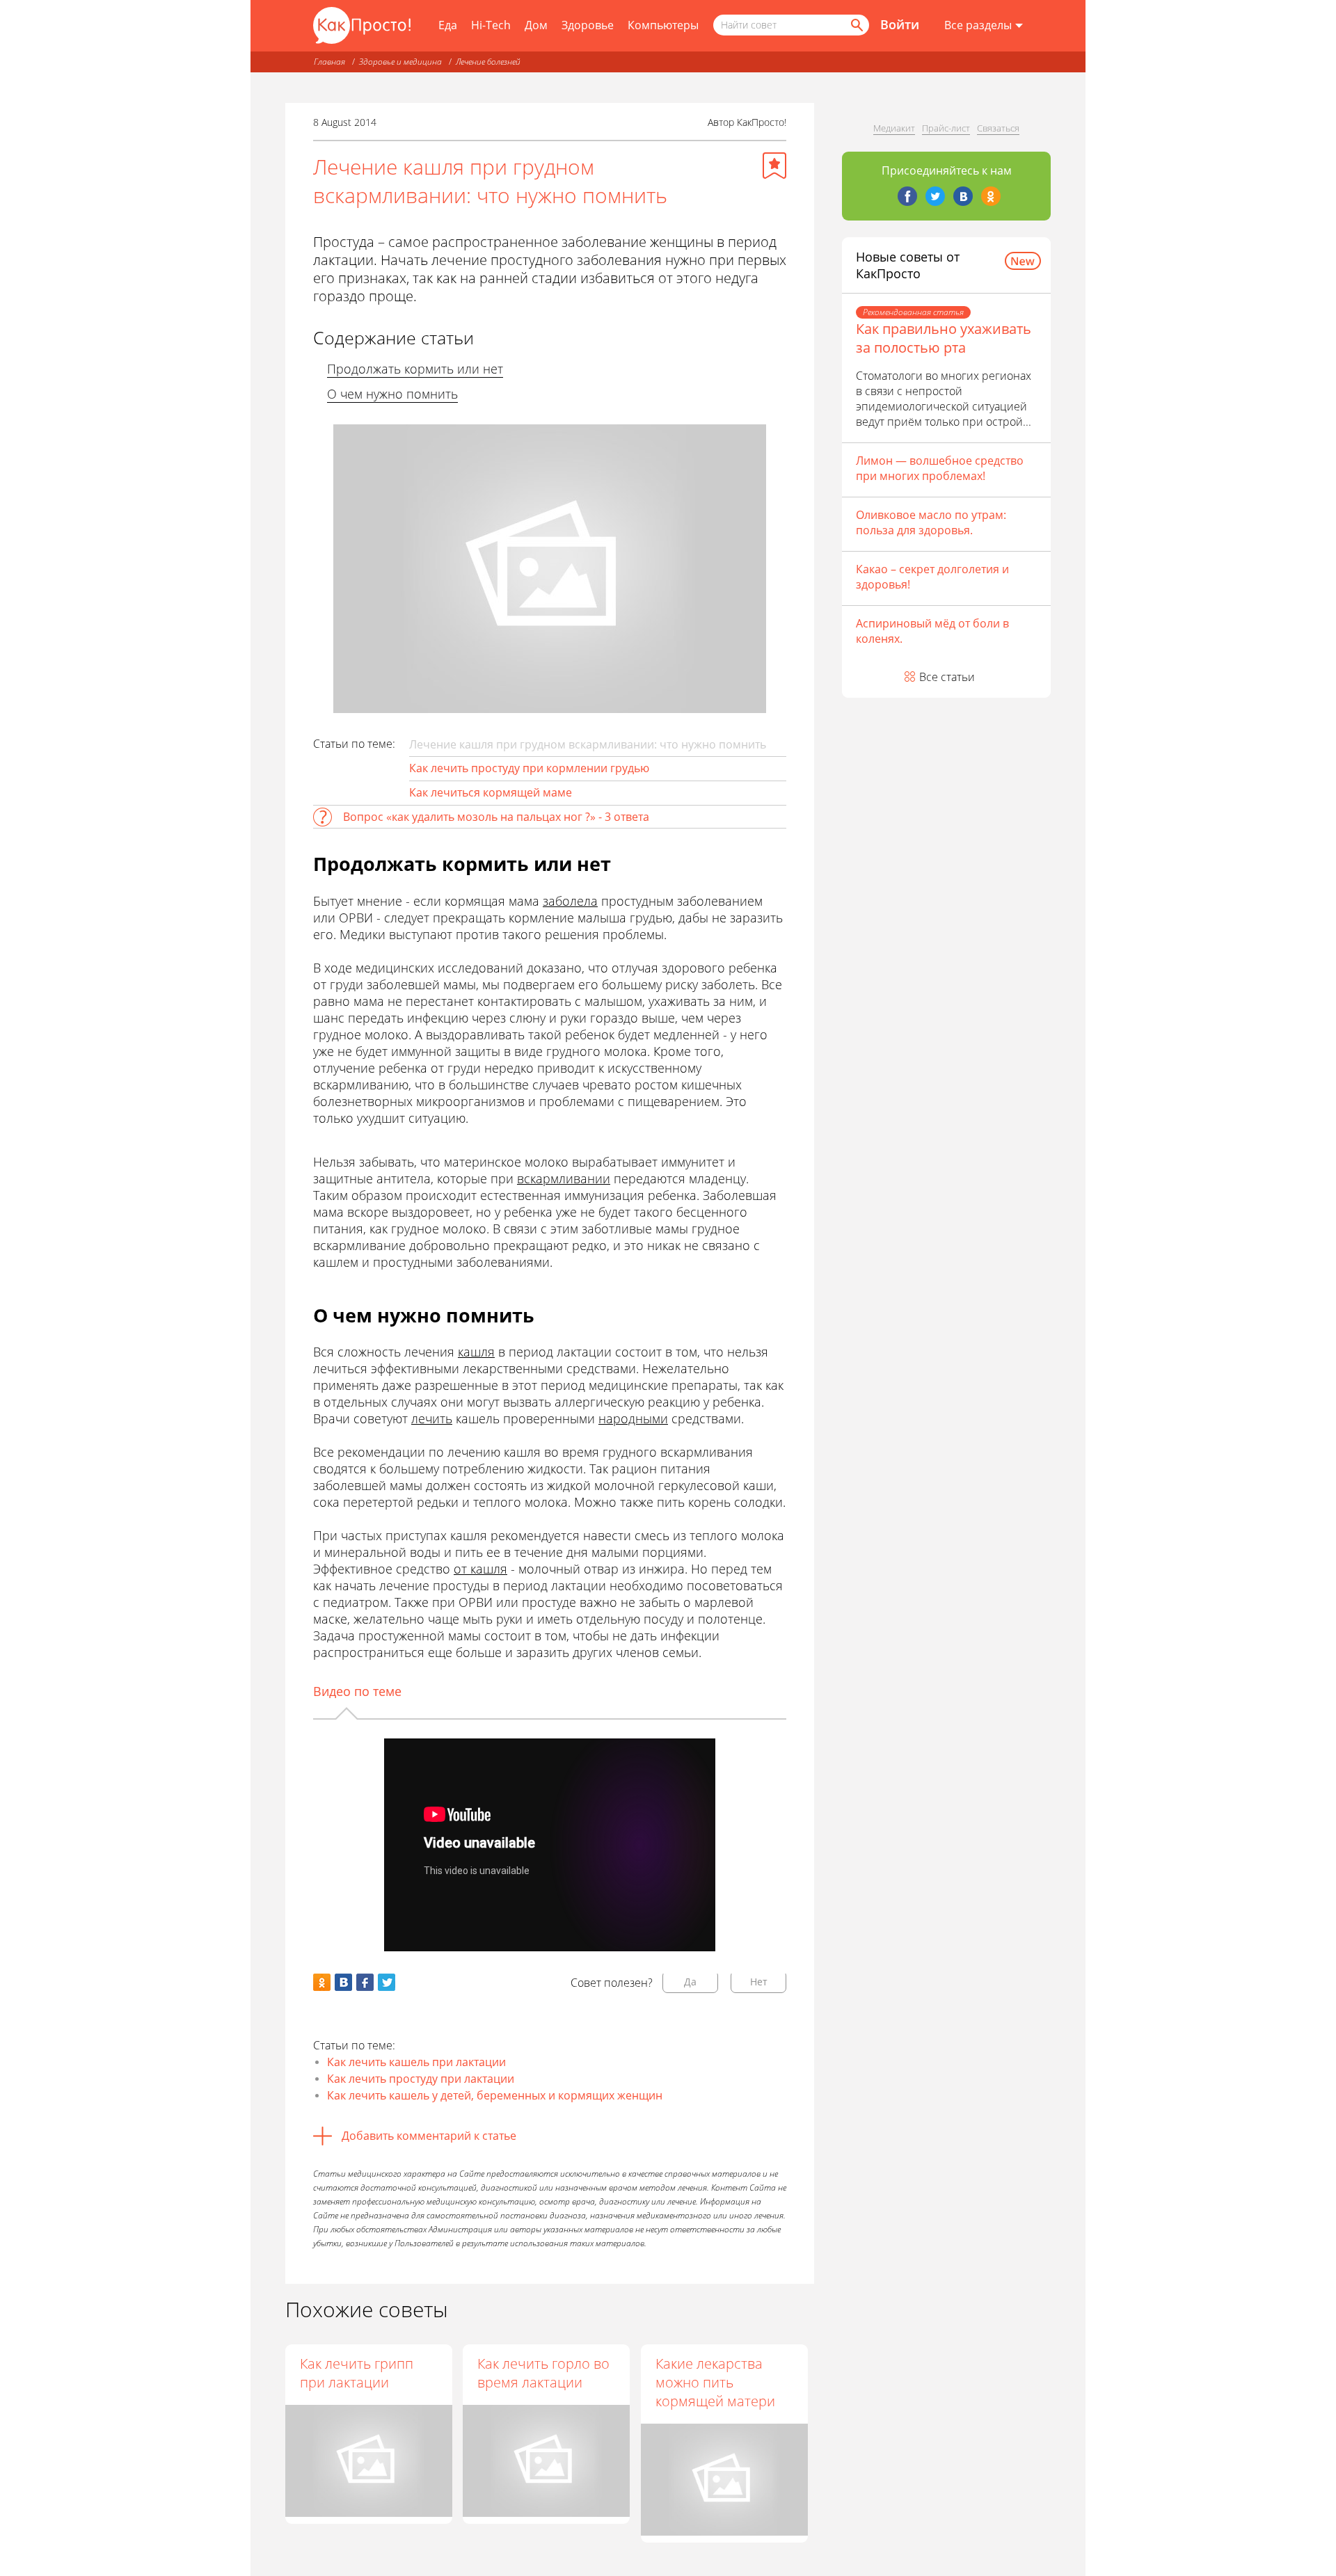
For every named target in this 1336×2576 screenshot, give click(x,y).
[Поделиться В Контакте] (343, 1982)
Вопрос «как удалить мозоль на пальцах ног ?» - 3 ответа (496, 817)
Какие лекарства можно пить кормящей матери (715, 2382)
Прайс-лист (946, 128)
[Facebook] (907, 196)
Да (690, 1982)
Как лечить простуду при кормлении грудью (529, 768)
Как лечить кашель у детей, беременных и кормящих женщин (495, 2095)
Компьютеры (663, 25)
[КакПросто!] (362, 25)
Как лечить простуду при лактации (421, 2079)
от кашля (480, 1569)
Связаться (998, 128)
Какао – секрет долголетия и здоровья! (932, 577)
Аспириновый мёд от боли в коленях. (932, 631)
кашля (476, 1352)
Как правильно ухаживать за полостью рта (944, 338)
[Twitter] (935, 196)
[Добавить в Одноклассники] (322, 1982)
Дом (536, 25)
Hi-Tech (491, 25)
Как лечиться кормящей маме (491, 792)
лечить (432, 1418)
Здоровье (588, 25)
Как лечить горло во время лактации (543, 2373)
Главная (329, 62)
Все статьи (947, 677)
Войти (900, 24)
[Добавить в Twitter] (387, 1982)
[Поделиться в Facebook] (365, 1982)
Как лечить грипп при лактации (357, 2373)
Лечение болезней (488, 62)
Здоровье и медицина (400, 62)
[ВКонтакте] (963, 196)
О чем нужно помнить (392, 394)
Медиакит (894, 128)
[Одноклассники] (991, 196)
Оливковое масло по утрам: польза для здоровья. (931, 522)
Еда (448, 25)
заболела (570, 901)
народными (633, 1418)
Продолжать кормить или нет (415, 369)
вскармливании (564, 1178)
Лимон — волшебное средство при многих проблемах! (940, 468)
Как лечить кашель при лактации (416, 2062)
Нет (759, 1982)
